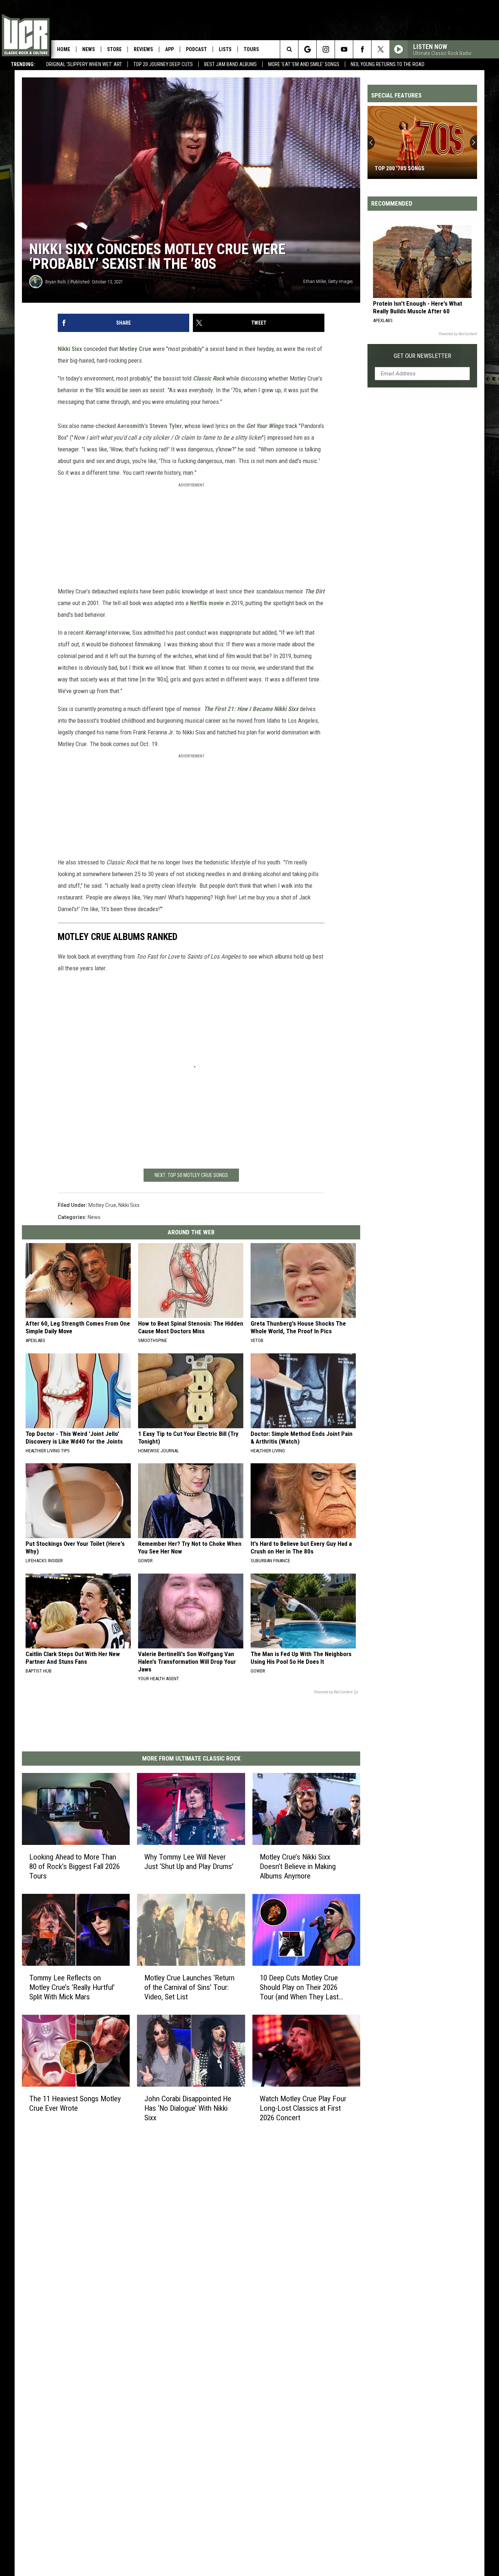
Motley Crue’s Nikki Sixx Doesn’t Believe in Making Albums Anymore (298, 1866)
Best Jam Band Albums (231, 64)
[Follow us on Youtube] (344, 49)
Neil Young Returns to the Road (388, 64)
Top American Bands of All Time (417, 168)
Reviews (143, 49)
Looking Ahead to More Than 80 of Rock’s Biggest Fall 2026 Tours (75, 1866)
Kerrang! (96, 632)
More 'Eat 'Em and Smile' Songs (304, 64)
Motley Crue (135, 349)
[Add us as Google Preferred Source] (307, 49)
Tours (251, 49)
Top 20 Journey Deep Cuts (163, 64)
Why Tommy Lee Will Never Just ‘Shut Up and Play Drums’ (189, 1862)
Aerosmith (131, 426)
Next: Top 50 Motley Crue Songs (191, 1175)
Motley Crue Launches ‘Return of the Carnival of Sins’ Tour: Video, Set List (189, 1987)
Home (64, 49)
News (89, 49)
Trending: (23, 64)
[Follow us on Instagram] (326, 49)
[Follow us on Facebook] (362, 49)
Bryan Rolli (56, 282)
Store (114, 49)
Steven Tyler (166, 426)
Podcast (196, 49)
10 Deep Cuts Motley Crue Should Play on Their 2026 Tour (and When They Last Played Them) (299, 1988)
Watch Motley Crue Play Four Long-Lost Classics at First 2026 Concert (303, 2108)
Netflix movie (207, 603)
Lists (225, 49)
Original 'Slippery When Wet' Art (84, 64)
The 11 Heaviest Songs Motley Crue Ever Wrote (75, 2103)
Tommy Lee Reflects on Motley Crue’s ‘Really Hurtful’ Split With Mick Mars (72, 1987)
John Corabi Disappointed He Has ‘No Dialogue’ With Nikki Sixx (188, 2108)
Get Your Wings (265, 426)
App (169, 49)
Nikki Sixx (70, 349)
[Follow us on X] (380, 49)
